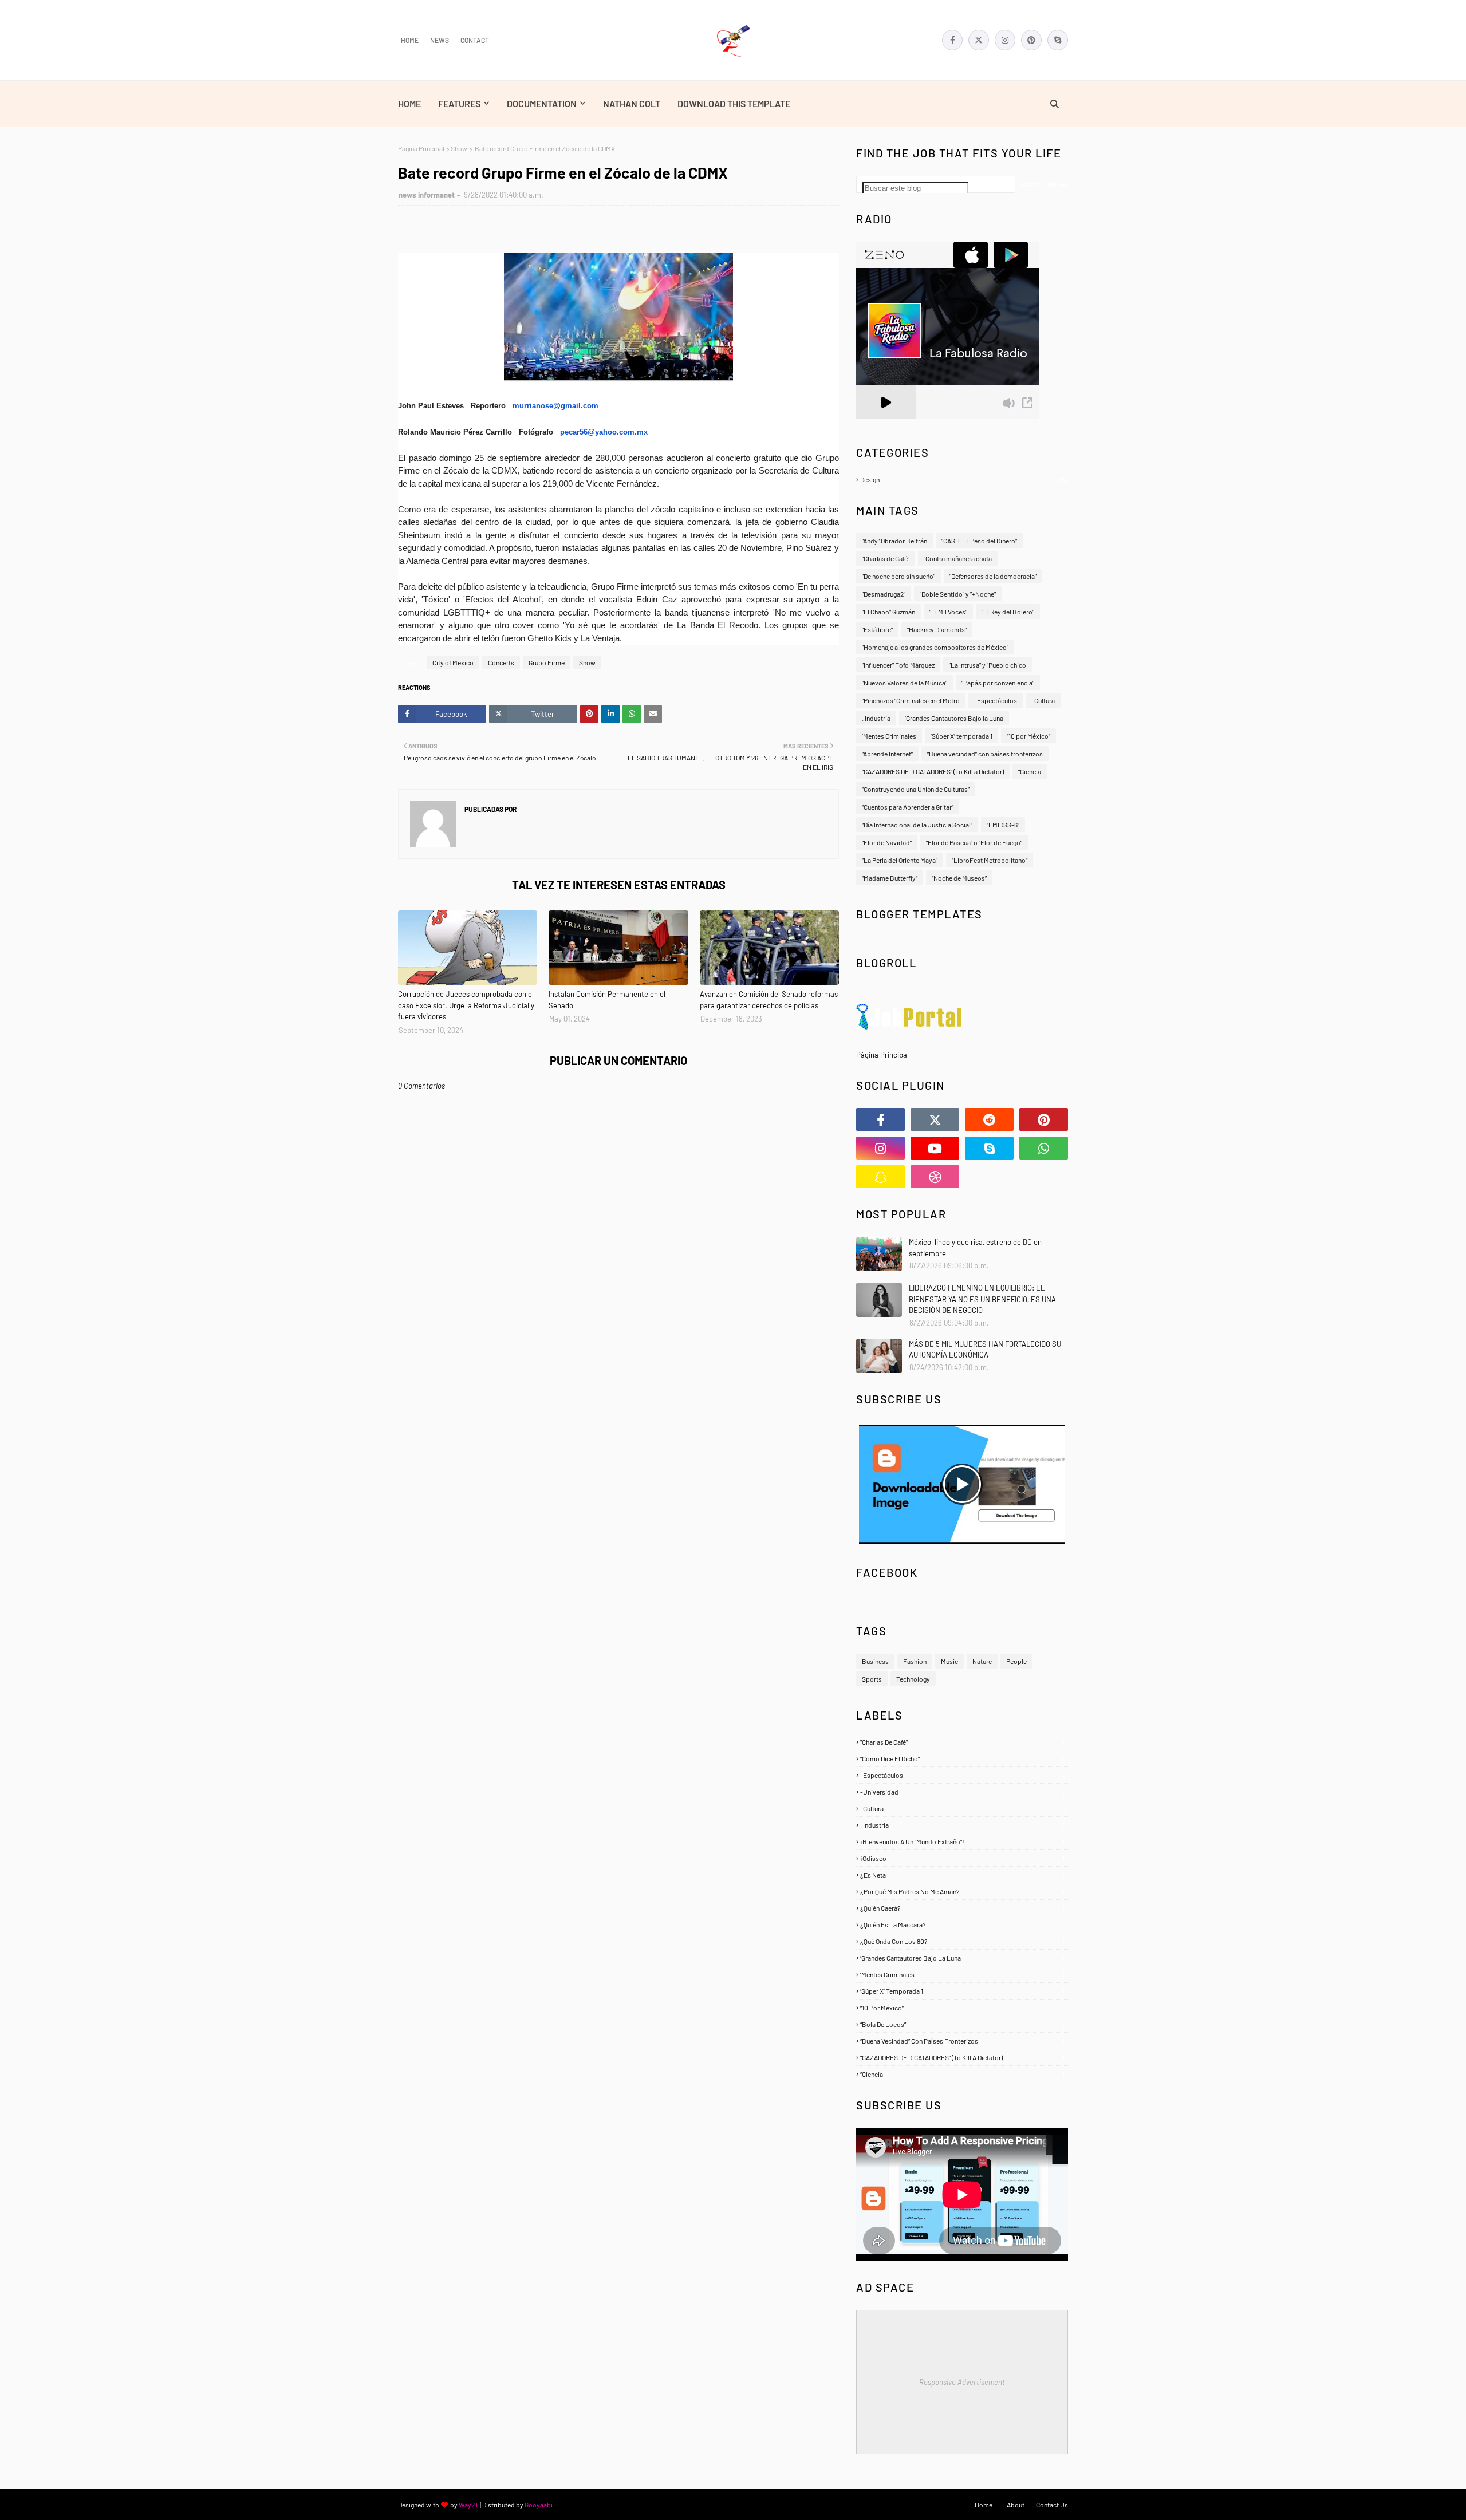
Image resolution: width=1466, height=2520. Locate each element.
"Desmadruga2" (884, 594)
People (1016, 1661)
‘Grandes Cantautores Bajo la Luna (954, 718)
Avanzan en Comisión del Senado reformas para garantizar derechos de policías (769, 1000)
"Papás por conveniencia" (998, 683)
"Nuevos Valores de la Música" (905, 683)
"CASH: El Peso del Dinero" (979, 541)
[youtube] (935, 1148)
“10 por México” (1028, 736)
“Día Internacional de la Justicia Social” (917, 825)
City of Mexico (453, 662)
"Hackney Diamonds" (937, 629)
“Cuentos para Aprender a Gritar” (908, 807)
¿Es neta (963, 1875)
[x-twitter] (979, 40)
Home (410, 40)
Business (875, 1661)
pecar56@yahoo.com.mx (604, 432)
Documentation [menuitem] (542, 103)
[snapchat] (880, 1177)
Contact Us (1052, 2505)
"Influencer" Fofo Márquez (898, 665)
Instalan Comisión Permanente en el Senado (607, 1000)
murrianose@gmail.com (555, 406)
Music (949, 1661)
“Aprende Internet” (887, 754)
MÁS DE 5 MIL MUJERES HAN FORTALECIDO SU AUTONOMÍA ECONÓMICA (985, 1350)
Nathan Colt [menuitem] (632, 103)
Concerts (501, 662)
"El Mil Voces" (948, 612)
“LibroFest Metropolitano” (990, 860)
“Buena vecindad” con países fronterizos (985, 754)
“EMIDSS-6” (1003, 825)
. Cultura (1043, 700)
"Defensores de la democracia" (993, 576)
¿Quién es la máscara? (963, 1924)
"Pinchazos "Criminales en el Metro (911, 700)
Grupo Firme (547, 662)
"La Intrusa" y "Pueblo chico (988, 665)
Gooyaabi (539, 2505)
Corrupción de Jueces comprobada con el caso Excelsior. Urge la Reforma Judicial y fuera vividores (466, 1005)
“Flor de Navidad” (887, 842)
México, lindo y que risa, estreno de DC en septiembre (975, 1248)
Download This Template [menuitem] (734, 103)
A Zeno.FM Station (885, 424)
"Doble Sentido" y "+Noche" (958, 594)
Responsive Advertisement (962, 2382)
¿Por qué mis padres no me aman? (962, 1891)
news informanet (427, 195)
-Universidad (962, 1792)
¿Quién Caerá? (962, 1908)
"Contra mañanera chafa (958, 558)
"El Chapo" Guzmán (888, 612)
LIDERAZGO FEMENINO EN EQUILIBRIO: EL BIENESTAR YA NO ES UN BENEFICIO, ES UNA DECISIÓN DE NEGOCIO (982, 1299)
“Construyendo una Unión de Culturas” (916, 789)
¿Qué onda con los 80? (962, 1941)
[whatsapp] (1044, 1148)
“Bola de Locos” (962, 2024)
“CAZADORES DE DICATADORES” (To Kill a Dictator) (933, 771)
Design (963, 479)
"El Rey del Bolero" (1008, 612)
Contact (475, 40)
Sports (872, 1679)
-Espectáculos (996, 700)
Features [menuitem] (459, 103)
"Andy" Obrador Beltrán (894, 541)
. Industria (876, 718)
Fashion (915, 1661)
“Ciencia (1030, 771)
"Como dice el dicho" (963, 1758)
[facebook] (952, 40)
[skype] (1058, 40)
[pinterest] (1031, 40)
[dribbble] (935, 1177)
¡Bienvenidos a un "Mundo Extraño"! (962, 1841)
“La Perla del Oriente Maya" (900, 860)
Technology (913, 1679)
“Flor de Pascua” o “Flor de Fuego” (974, 842)
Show (459, 148)
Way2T (469, 2505)
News (440, 40)
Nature (982, 1661)
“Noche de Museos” (959, 878)
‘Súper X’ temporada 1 (961, 736)
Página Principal (421, 148)
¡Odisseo (962, 1858)
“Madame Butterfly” (890, 878)
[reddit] (989, 1119)
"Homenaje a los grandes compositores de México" (935, 647)
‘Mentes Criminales (889, 736)
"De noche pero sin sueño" (898, 576)
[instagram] (1005, 40)
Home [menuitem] (409, 103)
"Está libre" (877, 629)
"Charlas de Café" (886, 558)
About (1016, 2505)
